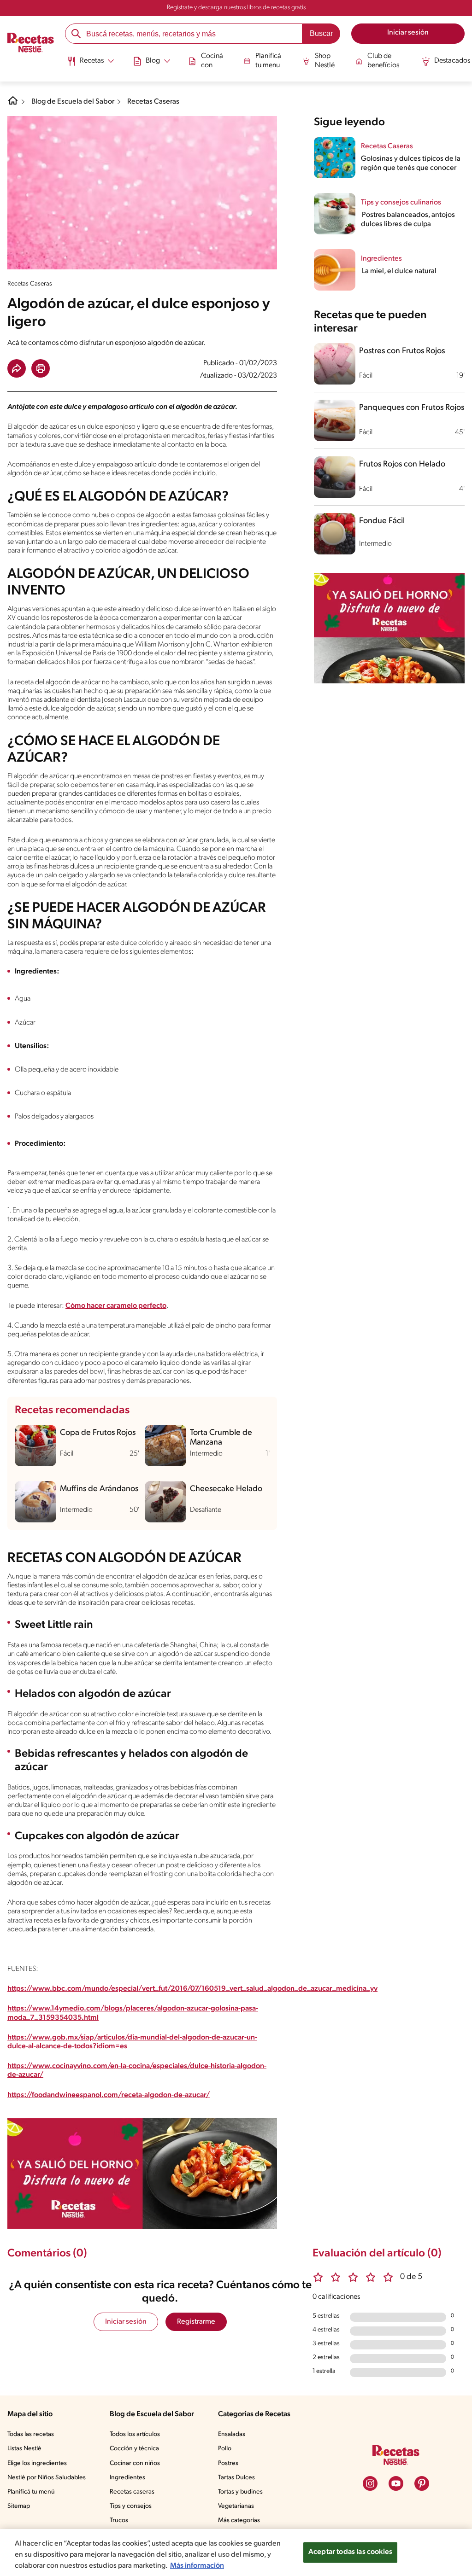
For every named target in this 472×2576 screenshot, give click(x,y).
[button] (17, 368)
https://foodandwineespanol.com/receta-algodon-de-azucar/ (109, 2095)
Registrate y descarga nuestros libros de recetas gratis (236, 8)
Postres (228, 2463)
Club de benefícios (383, 61)
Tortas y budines (240, 2492)
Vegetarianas (236, 2506)
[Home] (13, 104)
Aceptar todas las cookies (350, 2552)
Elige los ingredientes (37, 2463)
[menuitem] (91, 64)
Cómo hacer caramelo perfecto (116, 1306)
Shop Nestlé (325, 61)
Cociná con (212, 61)
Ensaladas (232, 2434)
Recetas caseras (132, 2492)
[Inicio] (31, 44)
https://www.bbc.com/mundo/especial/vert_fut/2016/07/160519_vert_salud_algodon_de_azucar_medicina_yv (192, 1989)
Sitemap (19, 2506)
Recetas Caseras (153, 102)
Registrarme (196, 2322)
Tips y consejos (131, 2506)
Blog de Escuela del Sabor (73, 102)
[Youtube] (396, 2483)
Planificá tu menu (268, 61)
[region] (236, 2553)
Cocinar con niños (135, 2463)
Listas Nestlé (24, 2449)
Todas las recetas (31, 2434)
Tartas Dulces (236, 2478)
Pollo (225, 2449)
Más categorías (239, 2521)
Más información (197, 2566)
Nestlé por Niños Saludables (47, 2478)
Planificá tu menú (31, 2492)
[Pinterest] (422, 2483)
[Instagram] (370, 2483)
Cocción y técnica (134, 2449)
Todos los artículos (135, 2434)
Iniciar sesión (126, 2322)
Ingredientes (127, 2478)
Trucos (119, 2521)
